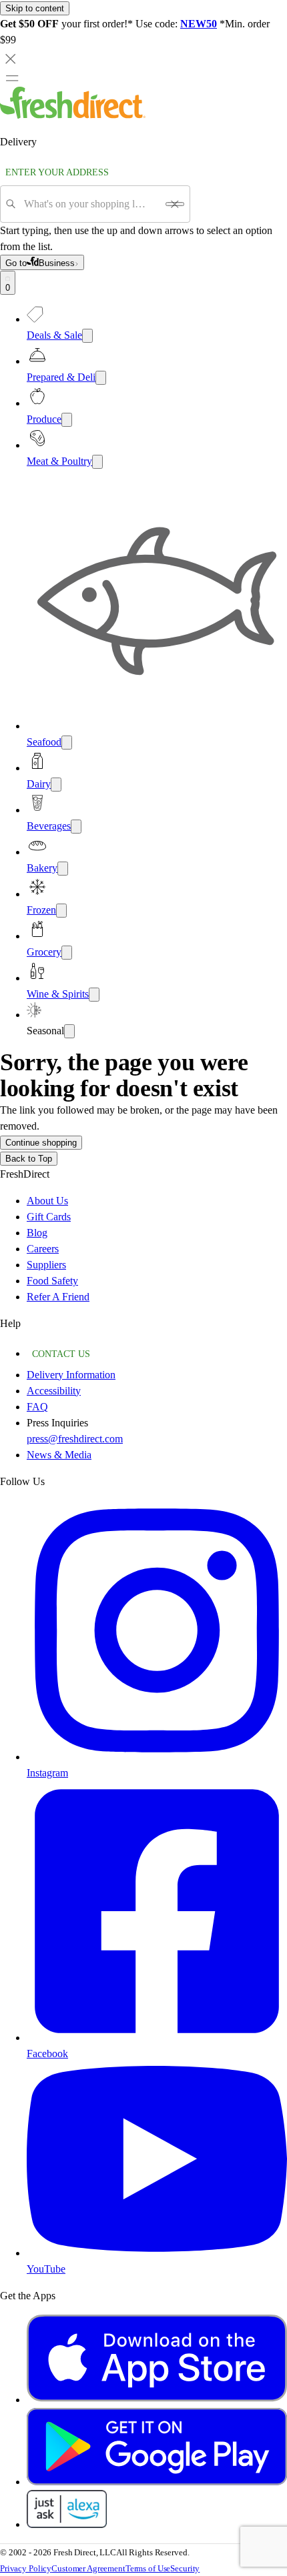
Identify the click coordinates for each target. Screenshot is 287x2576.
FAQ (37, 1407)
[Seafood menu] (67, 743)
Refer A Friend (58, 1297)
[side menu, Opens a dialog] (12, 78)
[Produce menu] (67, 420)
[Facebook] (157, 2038)
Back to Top (29, 1159)
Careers (43, 1249)
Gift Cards (49, 1217)
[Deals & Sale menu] (87, 336)
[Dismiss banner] (11, 59)
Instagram (47, 1773)
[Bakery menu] (63, 869)
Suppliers (46, 1265)
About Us (47, 1201)
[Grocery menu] (67, 953)
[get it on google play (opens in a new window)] (157, 2482)
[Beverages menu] (76, 827)
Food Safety (52, 1281)
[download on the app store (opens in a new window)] (157, 2400)
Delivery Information (71, 1375)
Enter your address (57, 172)
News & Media (59, 1455)
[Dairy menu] (56, 785)
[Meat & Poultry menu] (97, 462)
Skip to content (35, 8)
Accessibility (54, 1391)
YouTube (46, 2269)
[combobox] (90, 204)
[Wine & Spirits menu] (94, 995)
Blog (37, 1233)
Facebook (47, 2054)
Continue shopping (41, 1143)
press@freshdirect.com (75, 1439)
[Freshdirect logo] (73, 115)
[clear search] (175, 204)
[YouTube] (157, 2253)
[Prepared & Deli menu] (101, 378)
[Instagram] (157, 1757)
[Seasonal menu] (69, 1031)
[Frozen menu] (61, 911)
